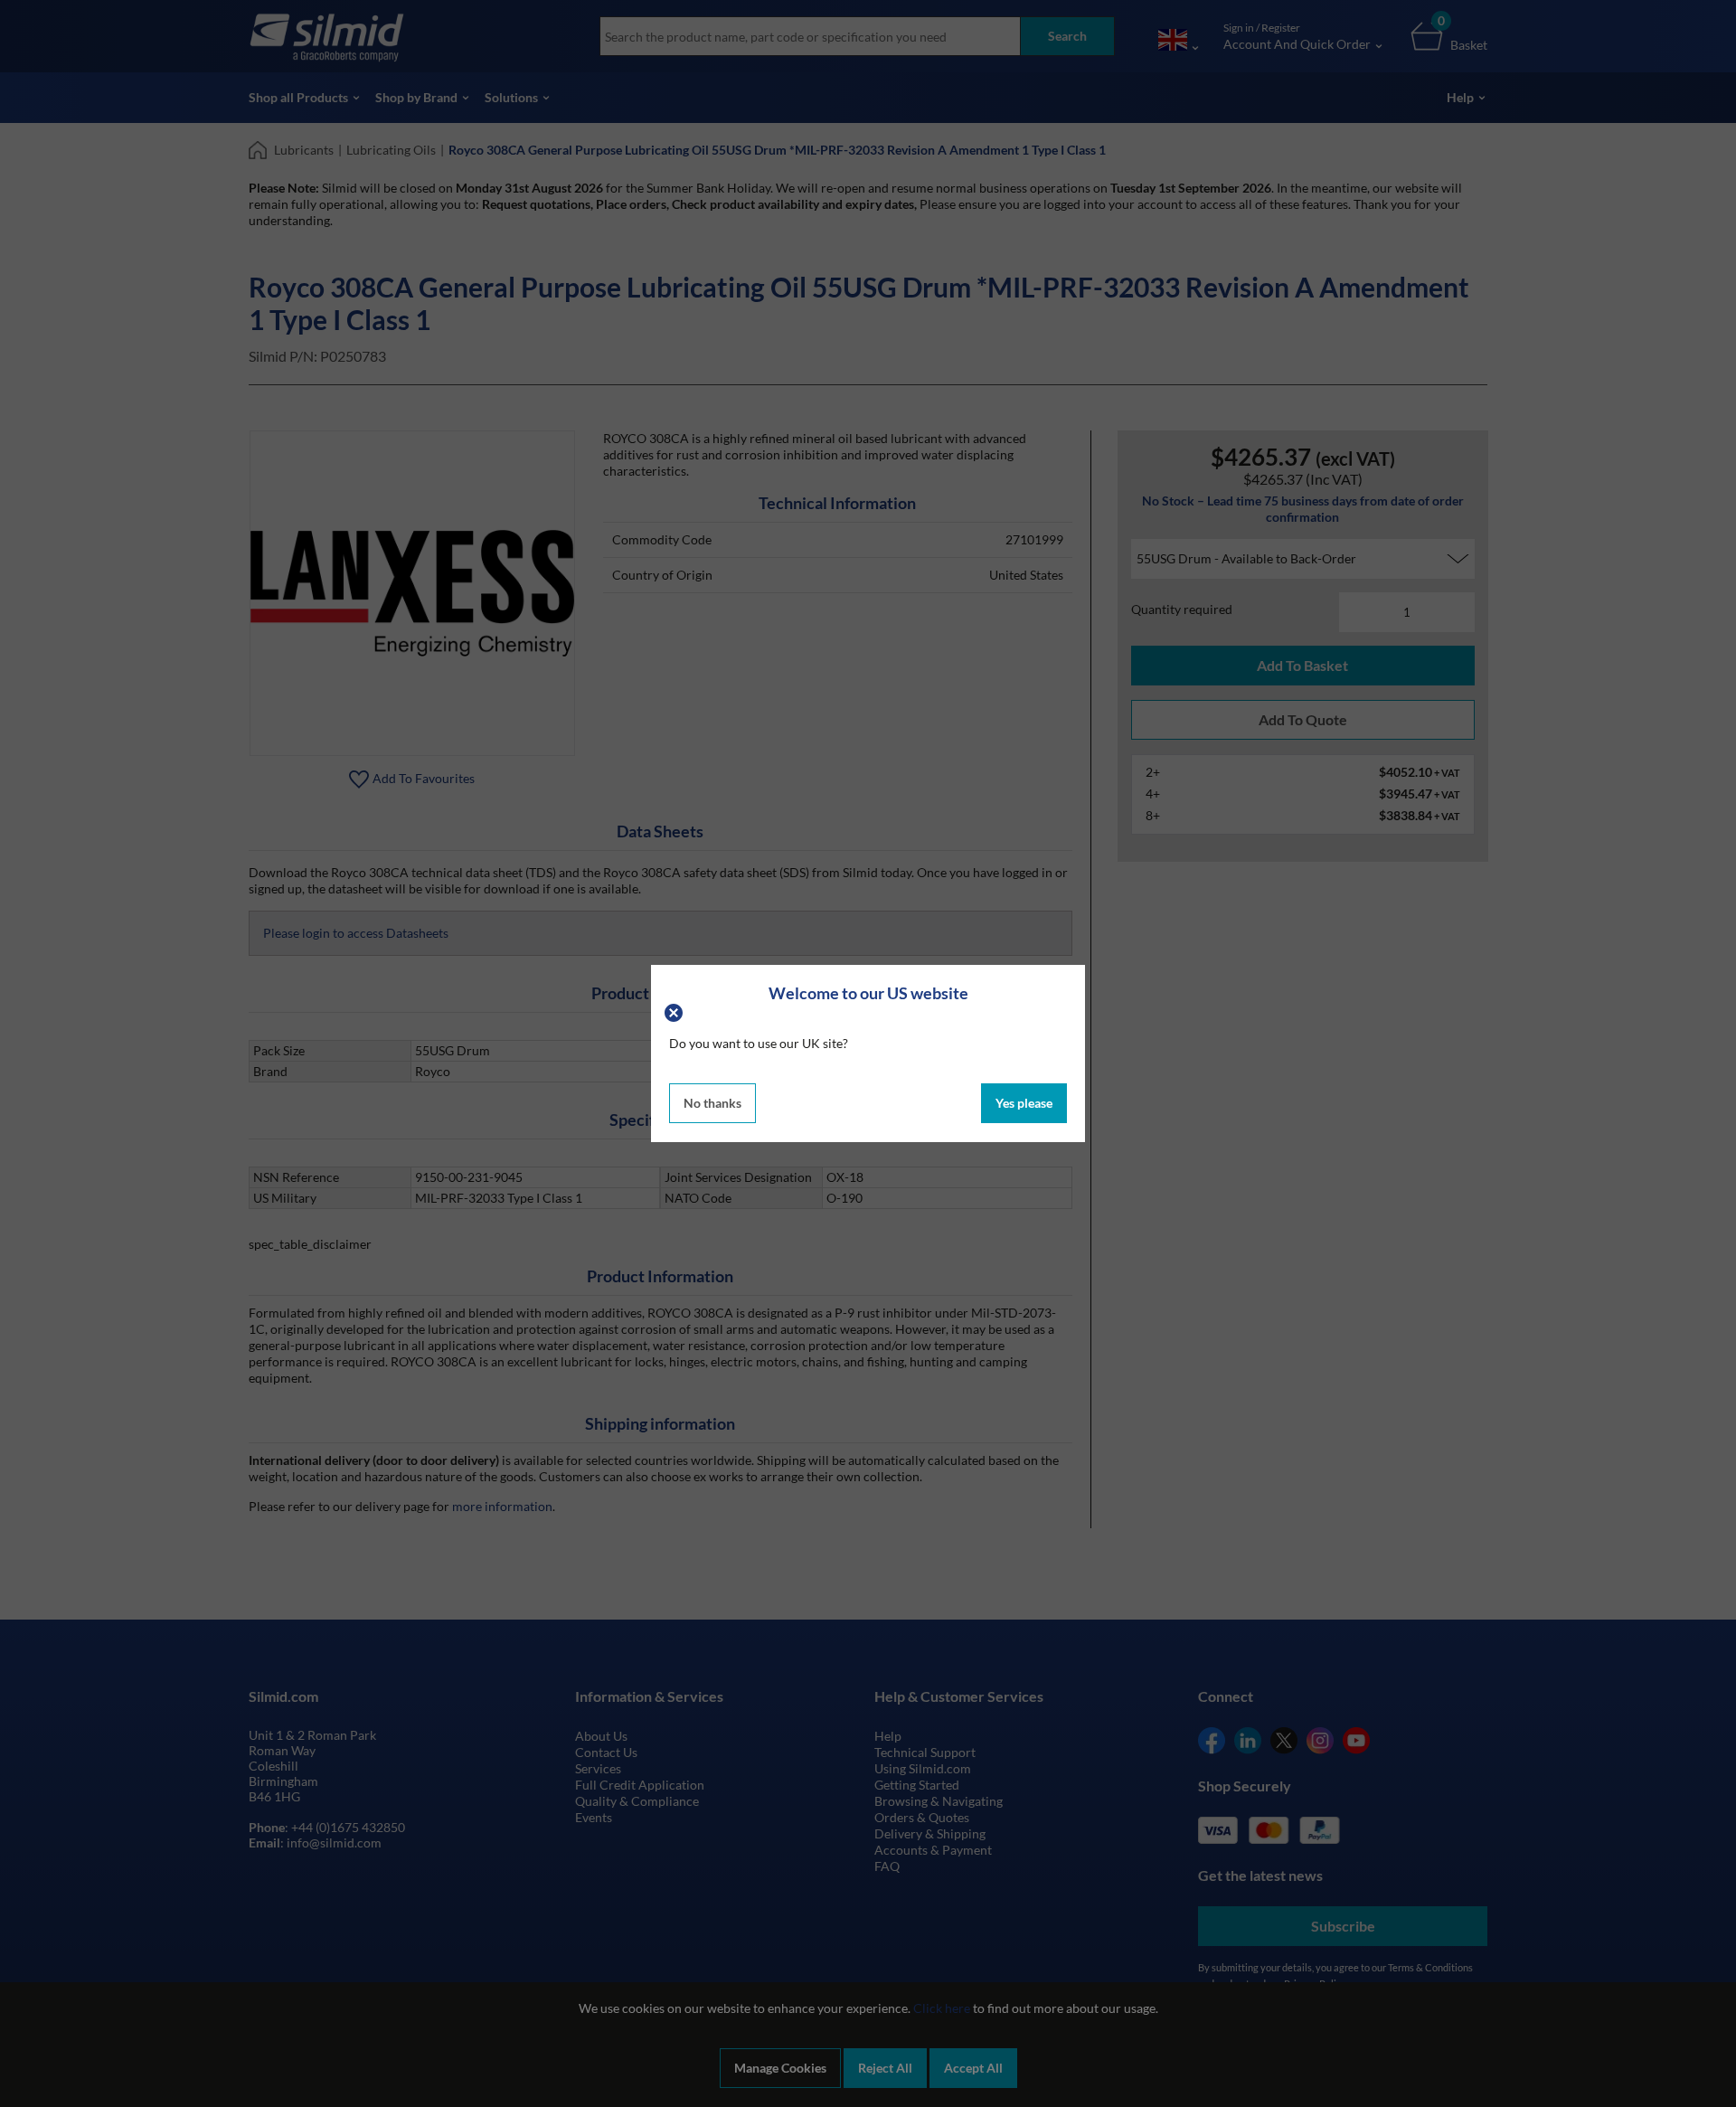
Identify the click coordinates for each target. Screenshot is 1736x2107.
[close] (676, 1011)
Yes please (1024, 1103)
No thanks (712, 1103)
